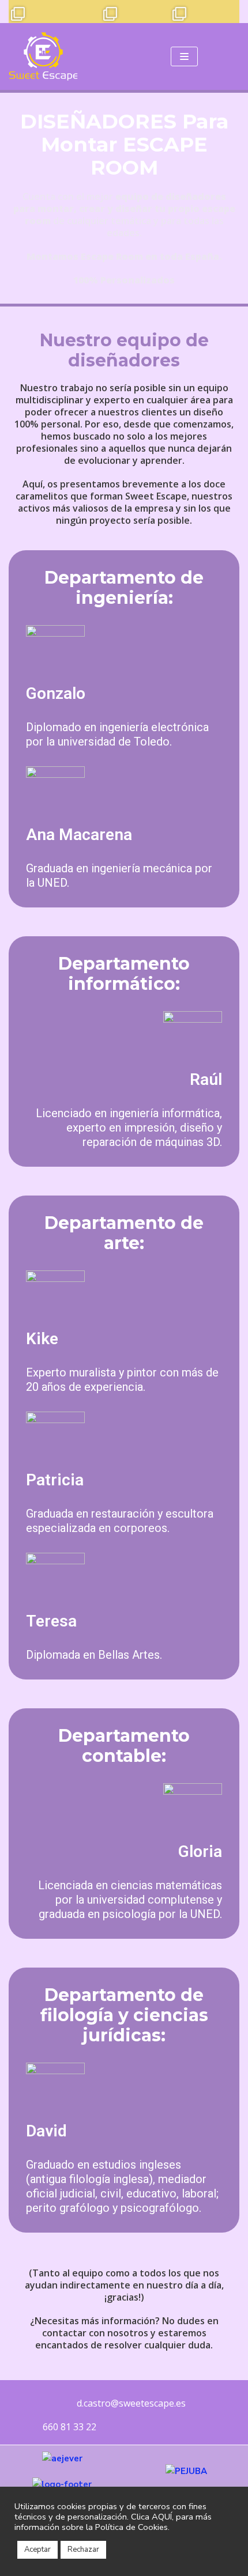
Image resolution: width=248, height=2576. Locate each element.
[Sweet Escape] (43, 56)
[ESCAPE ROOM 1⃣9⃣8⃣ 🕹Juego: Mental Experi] (159, 12)
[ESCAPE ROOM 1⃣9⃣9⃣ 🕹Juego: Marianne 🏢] (136, 12)
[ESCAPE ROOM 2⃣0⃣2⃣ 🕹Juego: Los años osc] (66, 12)
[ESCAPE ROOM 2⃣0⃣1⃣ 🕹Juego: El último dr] (89, 12)
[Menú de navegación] (184, 56)
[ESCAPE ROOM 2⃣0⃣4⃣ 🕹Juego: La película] (20, 12)
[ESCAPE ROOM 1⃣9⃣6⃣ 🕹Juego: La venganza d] (205, 12)
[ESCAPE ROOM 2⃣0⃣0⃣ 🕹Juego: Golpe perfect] (112, 12)
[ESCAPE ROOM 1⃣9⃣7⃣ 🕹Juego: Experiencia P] (182, 12)
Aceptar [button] (37, 2549)
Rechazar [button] (83, 2549)
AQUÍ (162, 2517)
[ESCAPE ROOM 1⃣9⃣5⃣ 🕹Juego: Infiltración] (228, 12)
